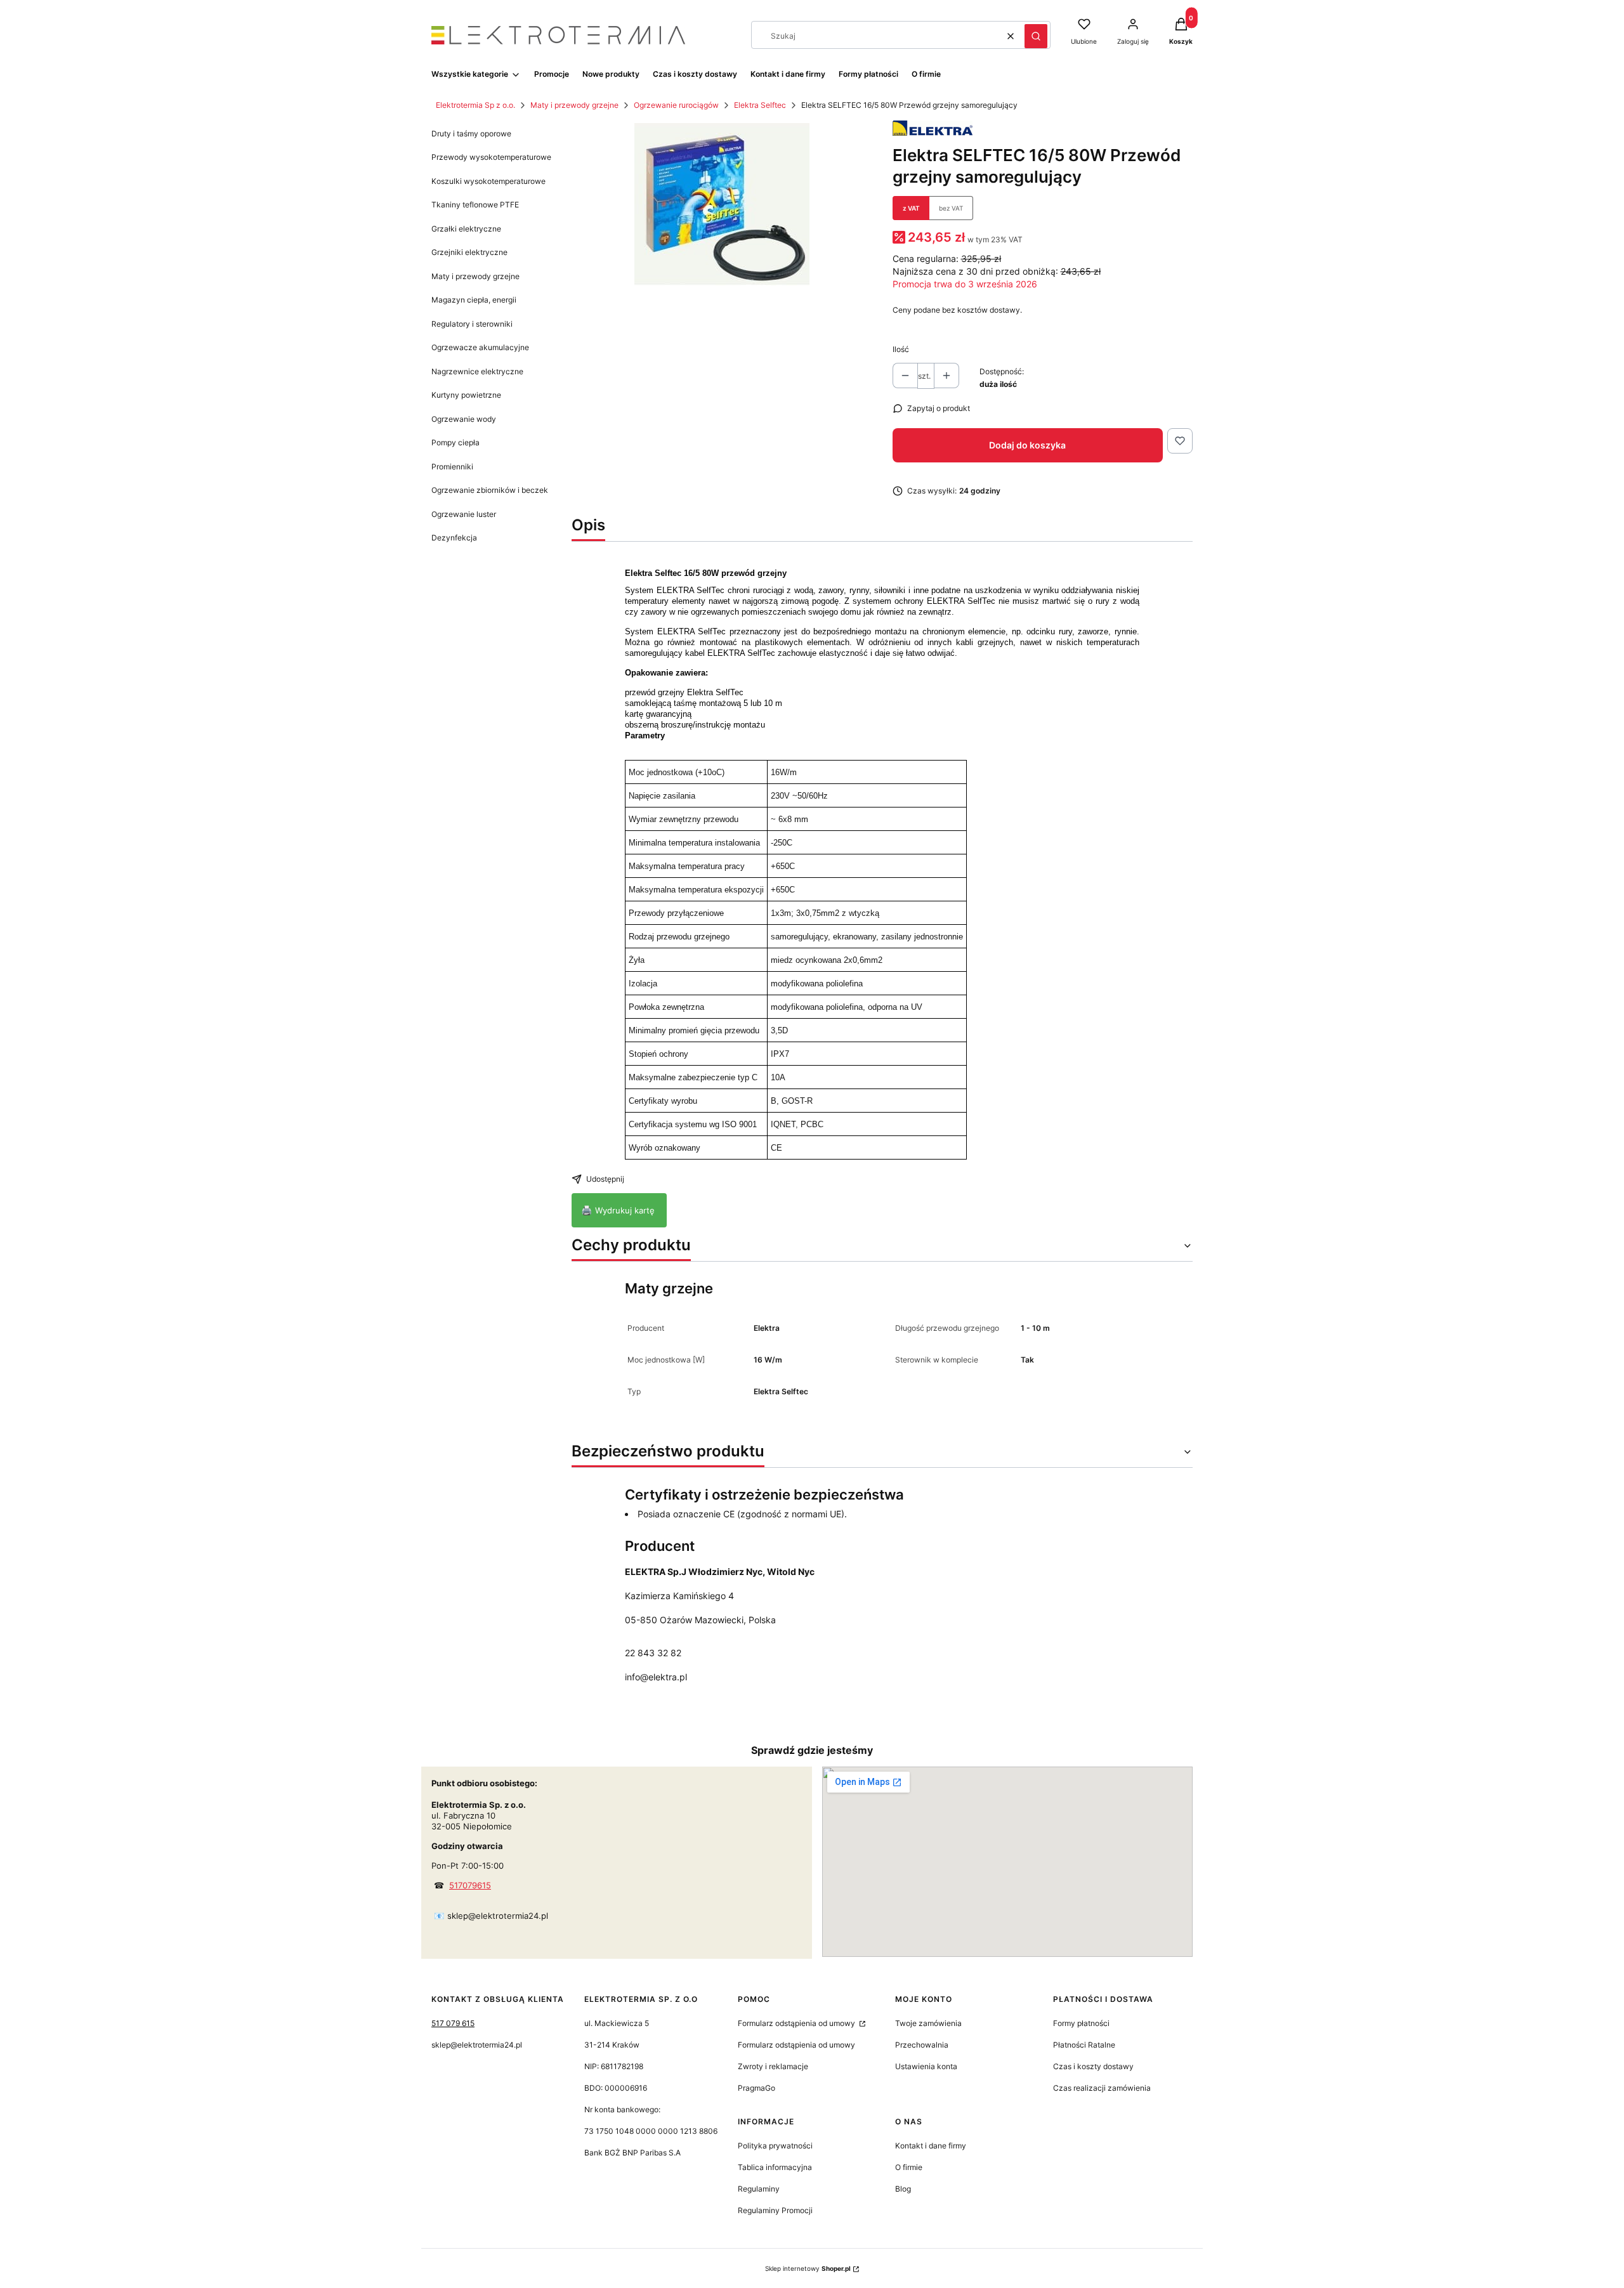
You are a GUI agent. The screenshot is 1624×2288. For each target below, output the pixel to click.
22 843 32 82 (653, 1653)
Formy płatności (1081, 2023)
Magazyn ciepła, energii (474, 300)
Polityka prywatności (775, 2146)
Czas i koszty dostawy (1093, 2066)
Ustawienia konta (926, 2066)
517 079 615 (453, 2023)
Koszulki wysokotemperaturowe (488, 181)
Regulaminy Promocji (775, 2210)
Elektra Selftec (760, 105)
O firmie (909, 2167)
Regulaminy (759, 2189)
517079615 (470, 1885)
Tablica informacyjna (775, 2167)
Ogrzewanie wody (464, 419)
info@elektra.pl (656, 1677)
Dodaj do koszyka (1027, 445)
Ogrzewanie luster (464, 514)
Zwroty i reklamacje (773, 2066)
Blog (903, 2189)
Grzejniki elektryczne (469, 252)
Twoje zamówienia (928, 2023)
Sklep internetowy (808, 2268)
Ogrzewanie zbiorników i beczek (490, 490)
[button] (1036, 36)
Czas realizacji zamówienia (1102, 2088)
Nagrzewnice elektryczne (477, 371)
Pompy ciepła (455, 442)
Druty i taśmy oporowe (471, 134)
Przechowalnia (922, 2045)
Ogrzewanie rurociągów (676, 105)
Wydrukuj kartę (619, 1210)
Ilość (901, 349)
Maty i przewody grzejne (574, 105)
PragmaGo (756, 2088)
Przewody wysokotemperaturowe (491, 157)
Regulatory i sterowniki (472, 324)
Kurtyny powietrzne (466, 395)
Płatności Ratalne (1084, 2045)
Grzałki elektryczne (466, 229)
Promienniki (452, 467)
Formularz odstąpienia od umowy (797, 2023)
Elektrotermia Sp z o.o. (475, 105)
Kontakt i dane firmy (931, 2146)
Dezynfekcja (454, 538)
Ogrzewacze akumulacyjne (480, 347)
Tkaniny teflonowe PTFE (475, 205)
